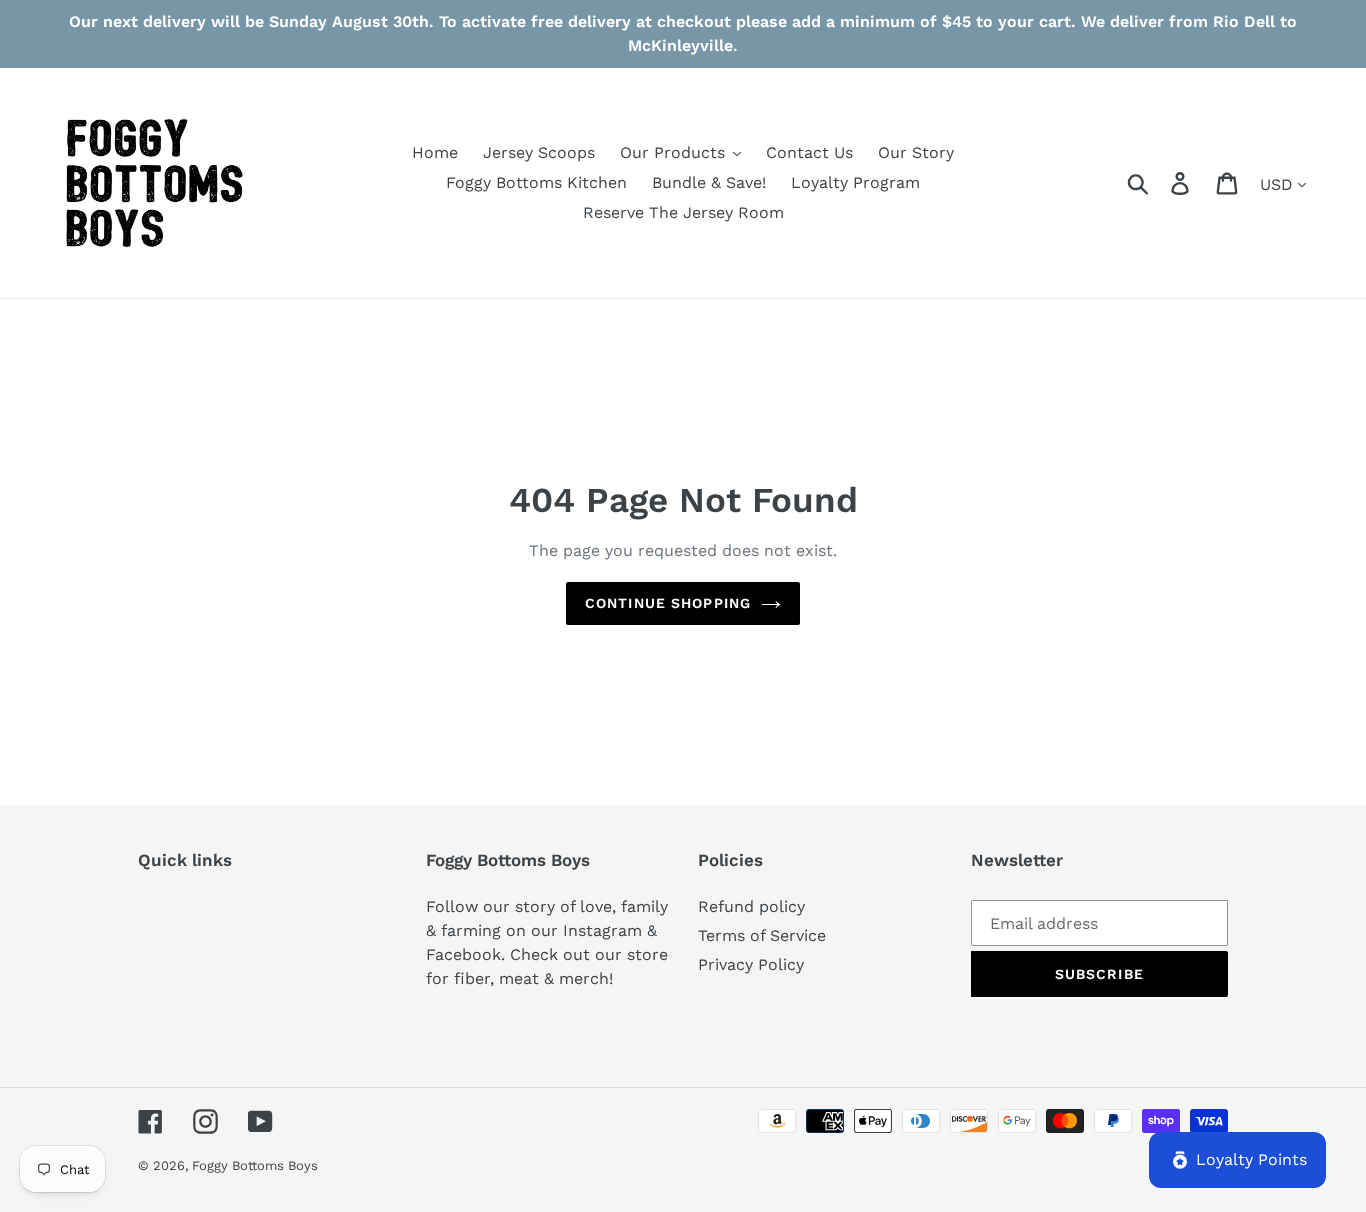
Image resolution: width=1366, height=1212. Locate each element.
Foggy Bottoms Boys (255, 1165)
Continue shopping (668, 603)
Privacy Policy (751, 964)
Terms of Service (762, 935)
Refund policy (751, 906)
